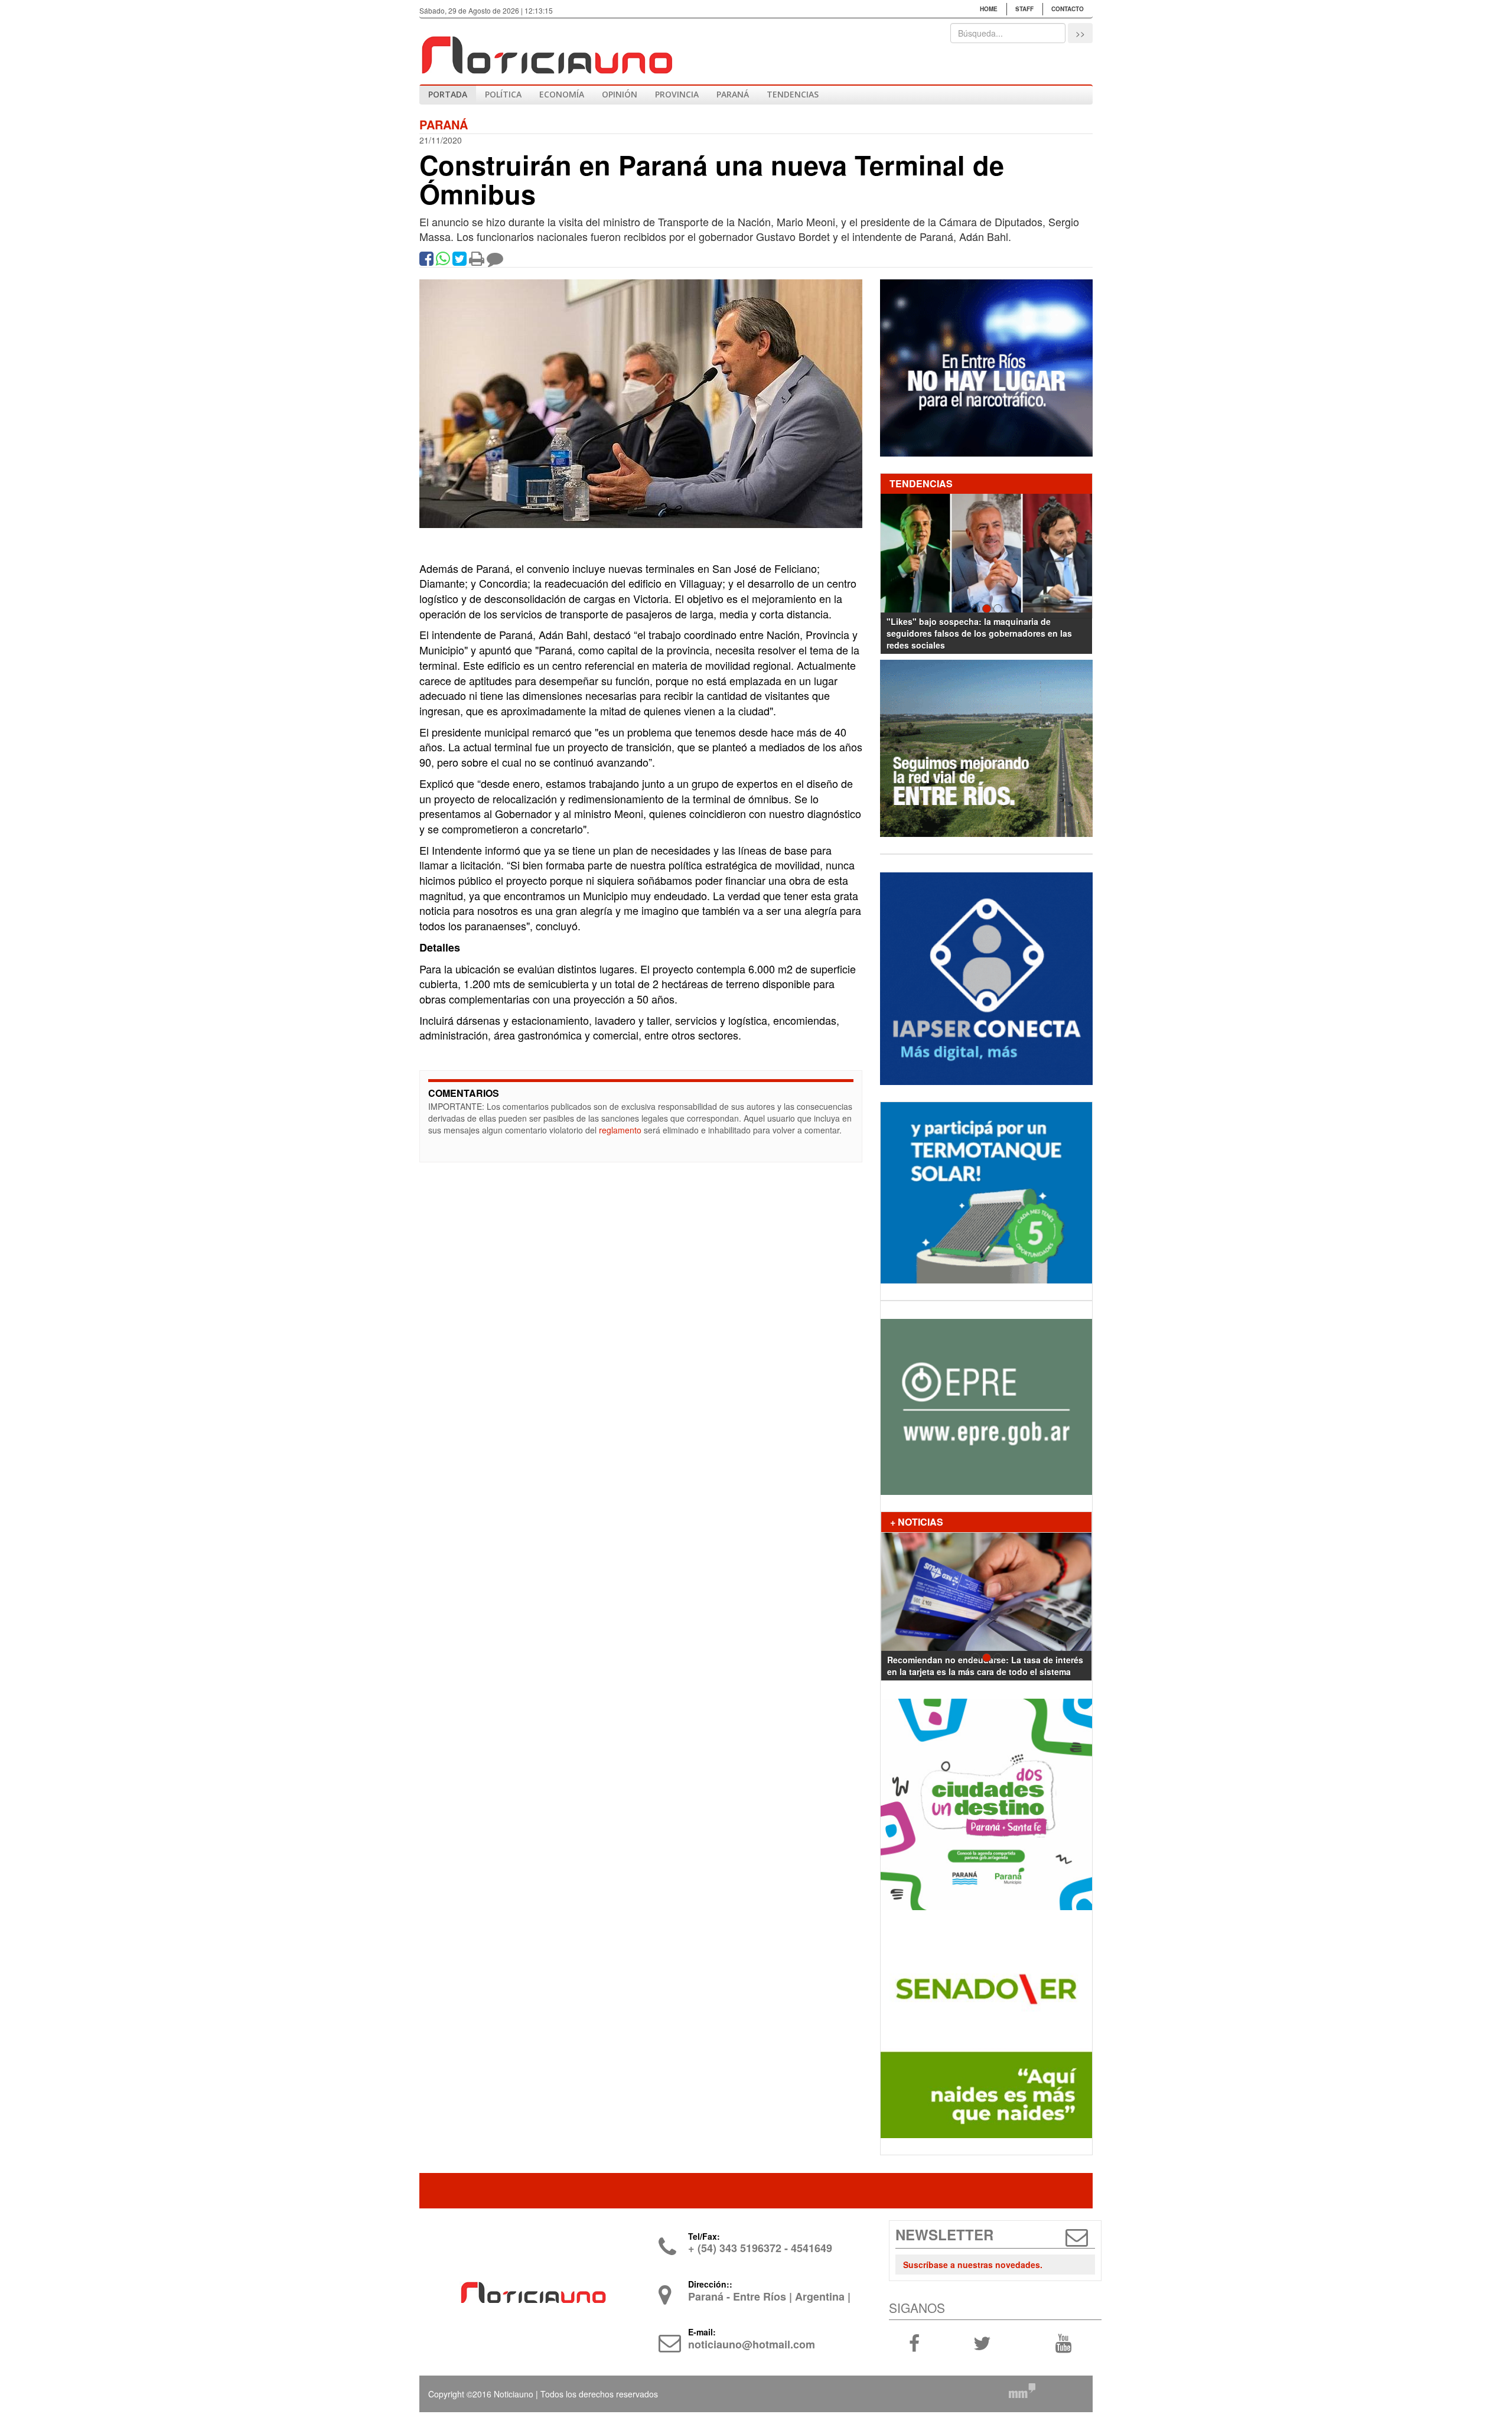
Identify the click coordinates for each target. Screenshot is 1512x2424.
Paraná (733, 94)
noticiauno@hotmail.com (752, 2344)
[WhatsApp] (443, 261)
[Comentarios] (495, 261)
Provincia (677, 94)
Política (503, 94)
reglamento (620, 1130)
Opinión (620, 94)
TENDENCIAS (793, 94)
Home (989, 9)
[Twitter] (460, 261)
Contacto (1068, 9)
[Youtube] (1063, 2342)
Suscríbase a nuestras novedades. (973, 2265)
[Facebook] (426, 261)
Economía (562, 94)
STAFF (1024, 9)
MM (1022, 2390)
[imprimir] (477, 261)
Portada (448, 94)
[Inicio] (546, 50)
